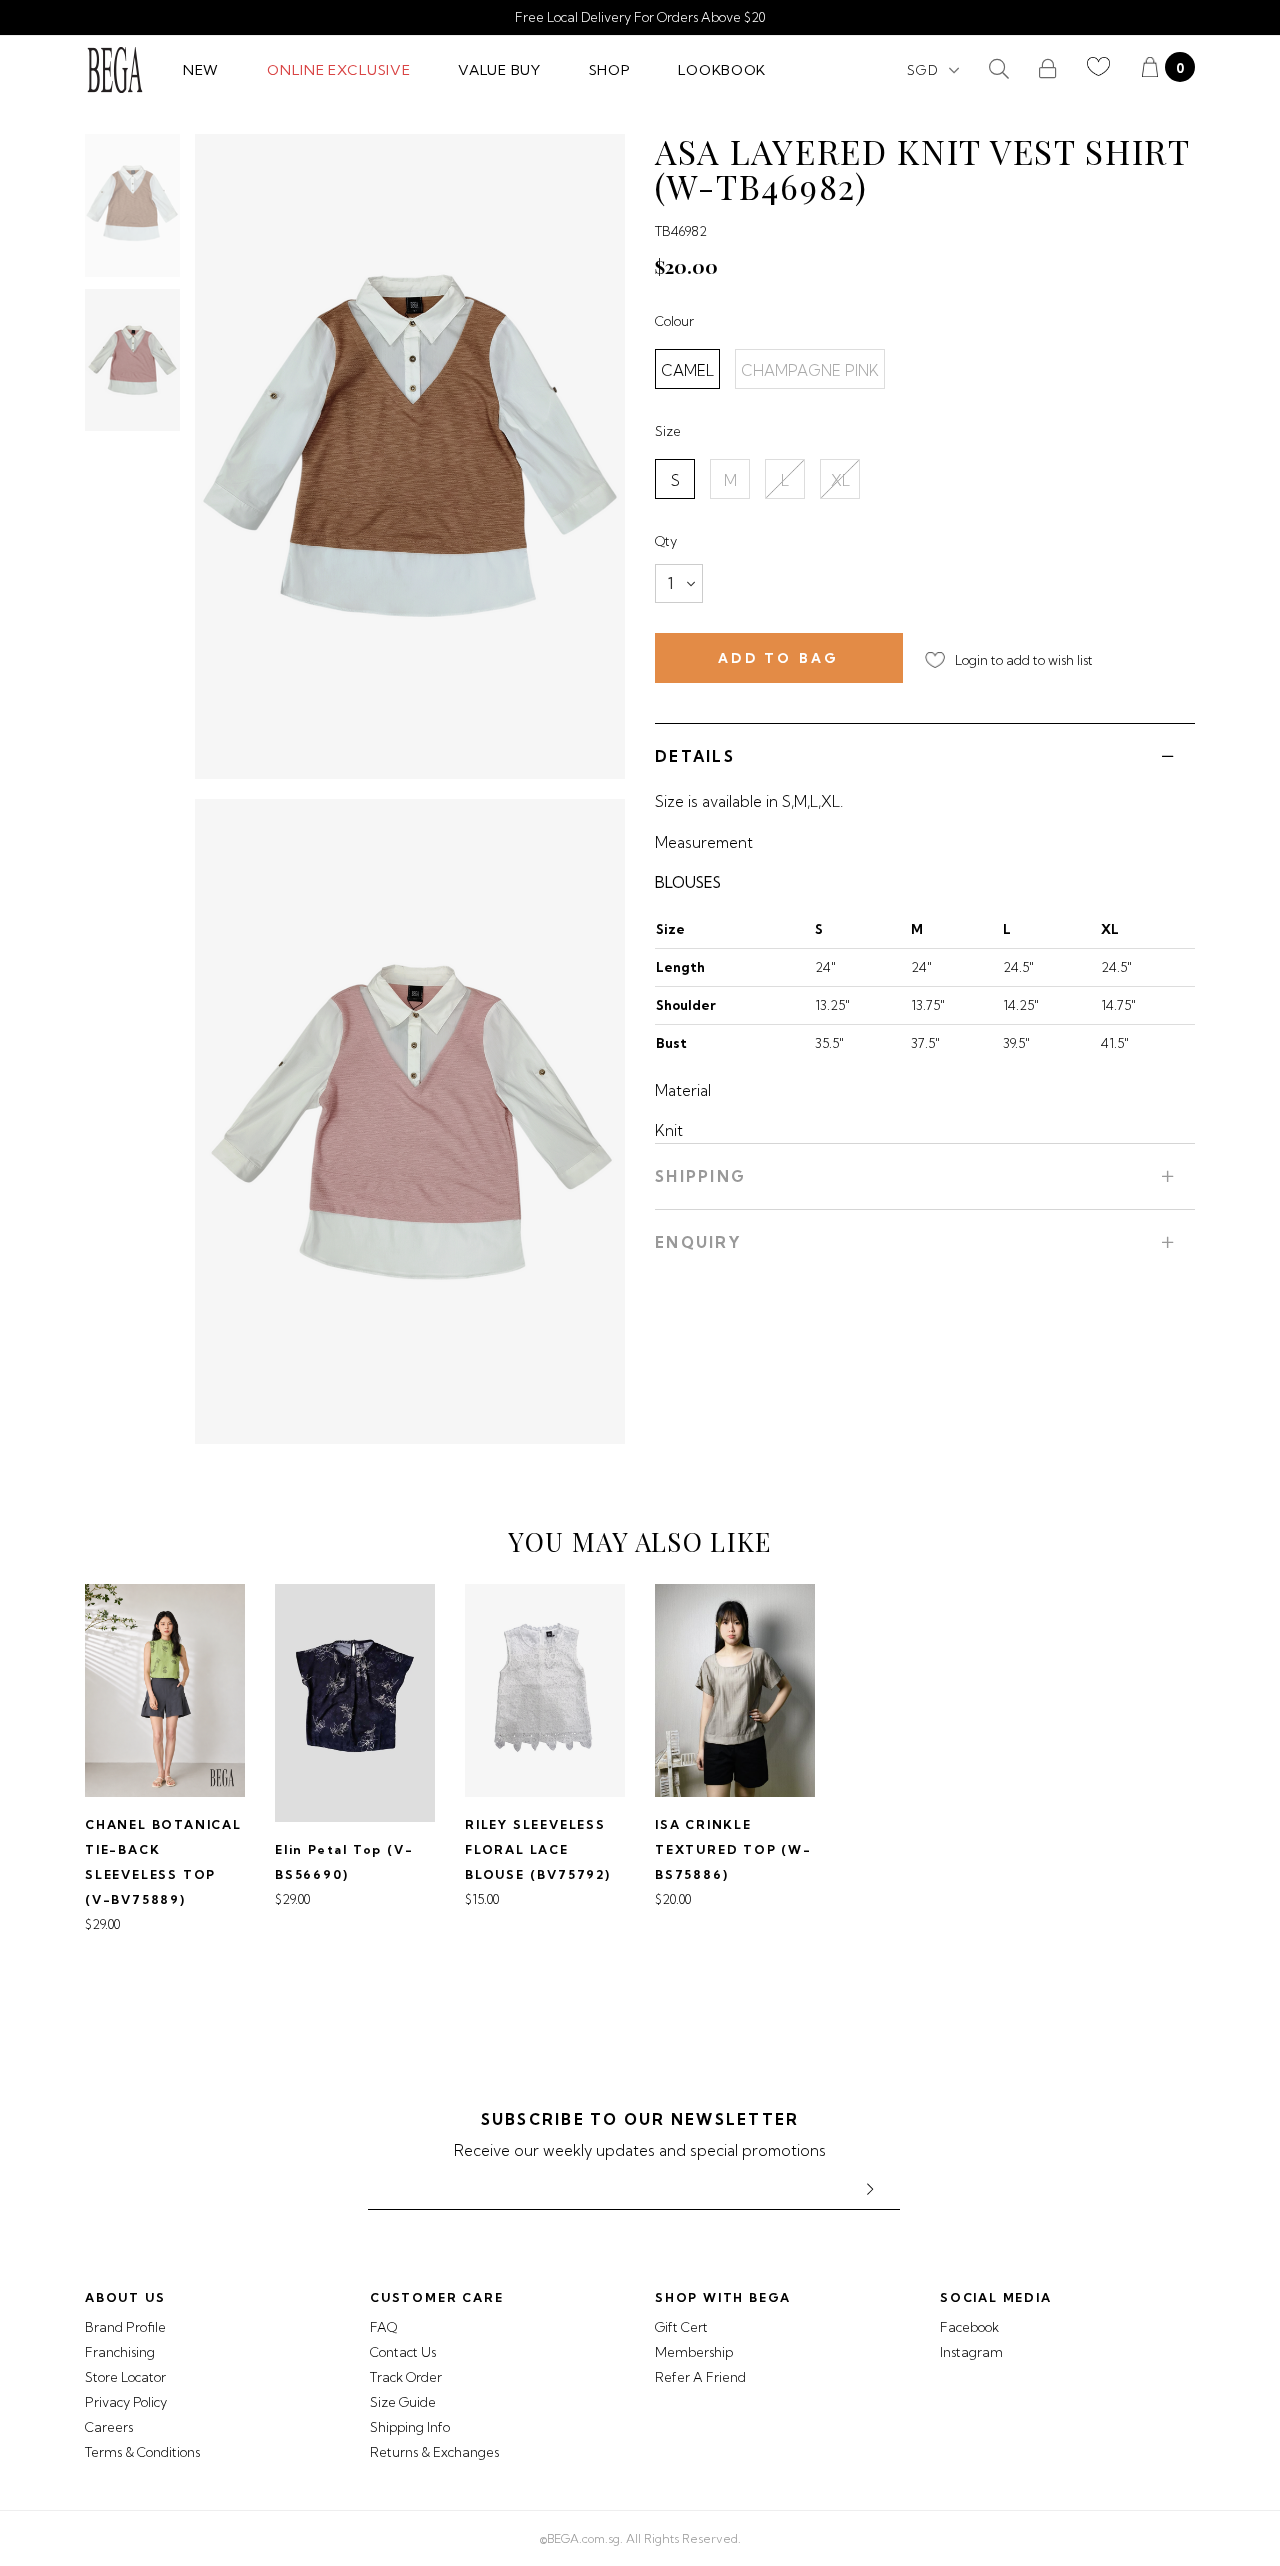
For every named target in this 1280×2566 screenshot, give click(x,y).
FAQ (383, 2327)
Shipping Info (410, 2427)
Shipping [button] (700, 1176)
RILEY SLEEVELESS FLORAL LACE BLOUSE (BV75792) (538, 1849)
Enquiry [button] (698, 1242)
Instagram (971, 2352)
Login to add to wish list (1024, 660)
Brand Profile (125, 2327)
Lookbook (722, 70)
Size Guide (403, 2402)
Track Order (406, 2377)
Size (668, 431)
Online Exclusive (338, 70)
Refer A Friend (700, 2377)
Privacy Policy (126, 2402)
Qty (666, 541)
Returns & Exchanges (434, 2452)
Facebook (969, 2327)
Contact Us (403, 2352)
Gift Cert (681, 2327)
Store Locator (125, 2377)
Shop (610, 70)
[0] (1150, 70)
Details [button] (695, 756)
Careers (109, 2427)
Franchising (120, 2352)
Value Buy (499, 70)
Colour (674, 321)
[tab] (925, 756)
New (201, 70)
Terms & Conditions (142, 2452)
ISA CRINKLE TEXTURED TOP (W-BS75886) (733, 1849)
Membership (694, 2352)
